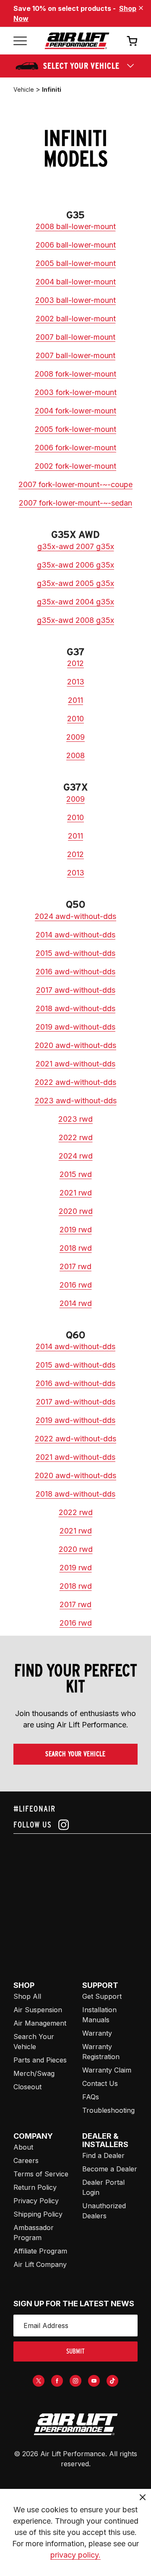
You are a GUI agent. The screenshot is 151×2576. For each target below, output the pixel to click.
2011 (75, 700)
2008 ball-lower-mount (76, 226)
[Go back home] (77, 41)
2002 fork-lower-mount (75, 466)
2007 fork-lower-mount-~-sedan (75, 503)
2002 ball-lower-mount (76, 319)
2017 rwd (75, 1266)
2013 (76, 682)
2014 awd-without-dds (75, 935)
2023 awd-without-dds (76, 1101)
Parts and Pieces (40, 2060)
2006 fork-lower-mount (75, 448)
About (23, 2147)
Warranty (97, 2033)
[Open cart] (132, 41)
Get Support (102, 1996)
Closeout (27, 2087)
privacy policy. (75, 2555)
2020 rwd (76, 1211)
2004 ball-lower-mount (76, 282)
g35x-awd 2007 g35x (76, 546)
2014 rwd (76, 1303)
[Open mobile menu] (20, 41)
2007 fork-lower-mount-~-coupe (75, 484)
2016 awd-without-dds (75, 972)
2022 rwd (76, 1137)
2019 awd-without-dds (75, 1027)
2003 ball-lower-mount (75, 300)
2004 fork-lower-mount (75, 411)
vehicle (24, 89)
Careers (26, 2160)
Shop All (27, 1996)
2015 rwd (76, 1174)
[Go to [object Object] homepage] (75, 2424)
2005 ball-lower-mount (76, 263)
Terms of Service (41, 2174)
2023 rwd (75, 1119)
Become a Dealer (110, 2169)
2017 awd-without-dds (76, 990)
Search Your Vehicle (75, 1754)
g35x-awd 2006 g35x (75, 565)
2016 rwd (76, 1285)
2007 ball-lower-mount (75, 337)
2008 (75, 755)
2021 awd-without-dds (75, 1064)
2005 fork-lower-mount (75, 429)
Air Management (40, 2023)
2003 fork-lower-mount (76, 392)
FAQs (91, 2097)
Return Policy (35, 2187)
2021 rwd (76, 1193)
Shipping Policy (38, 2214)
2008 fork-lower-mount (75, 374)
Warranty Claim (107, 2070)
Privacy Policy (36, 2201)
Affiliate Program (40, 2251)
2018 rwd (76, 1248)
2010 (75, 719)
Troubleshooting (108, 2110)
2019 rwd (76, 1230)
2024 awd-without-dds (75, 916)
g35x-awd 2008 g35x (75, 620)
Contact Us (100, 2083)
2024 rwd (76, 1156)
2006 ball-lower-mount (76, 245)
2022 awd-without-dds (75, 1082)
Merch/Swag (34, 2073)
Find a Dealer (103, 2155)
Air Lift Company (40, 2264)
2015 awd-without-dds (75, 953)
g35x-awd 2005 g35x (75, 583)
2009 (75, 737)
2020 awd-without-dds (75, 1045)
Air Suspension (38, 2010)
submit (75, 2351)
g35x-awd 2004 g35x (75, 602)
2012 (75, 663)
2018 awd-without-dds (75, 1008)
